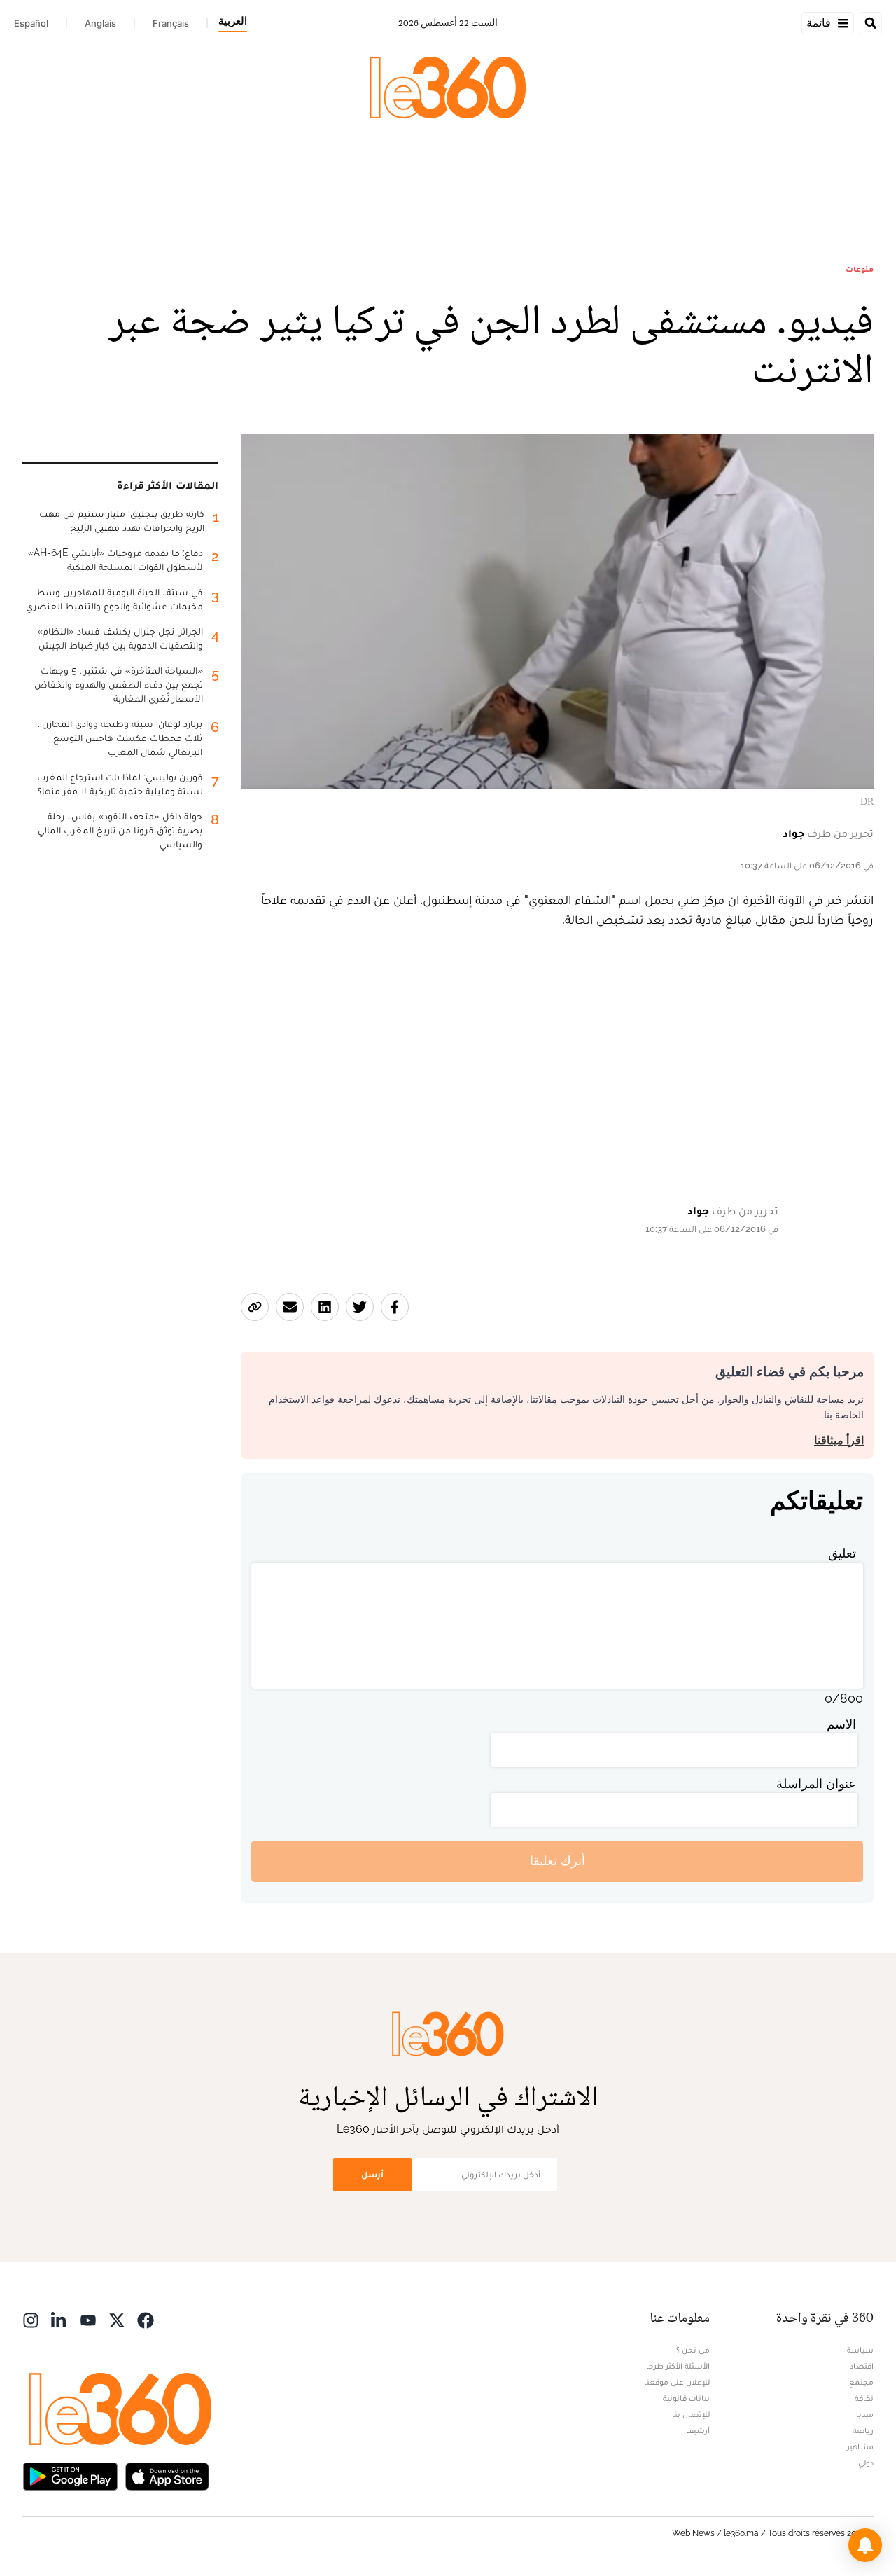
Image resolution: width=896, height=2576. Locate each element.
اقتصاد (862, 2366)
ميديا (865, 2414)
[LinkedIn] (59, 2319)
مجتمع (861, 2382)
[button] (865, 2545)
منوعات (860, 269)
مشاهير (860, 2446)
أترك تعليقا (558, 1861)
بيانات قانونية (686, 2398)
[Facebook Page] (146, 2319)
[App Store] (167, 2475)
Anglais (100, 23)
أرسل (372, 2174)
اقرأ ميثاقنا (839, 1440)
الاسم (841, 1724)
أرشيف (698, 2430)
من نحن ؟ (693, 2350)
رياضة (863, 2430)
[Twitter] (117, 2319)
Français (171, 23)
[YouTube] (88, 2319)
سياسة (860, 2350)
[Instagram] (31, 2319)
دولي (866, 2463)
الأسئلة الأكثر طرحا (678, 2366)
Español (31, 23)
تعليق (842, 1553)
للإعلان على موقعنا (677, 2382)
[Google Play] (70, 2475)
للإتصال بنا (691, 2414)
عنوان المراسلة (816, 1784)
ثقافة (864, 2398)
